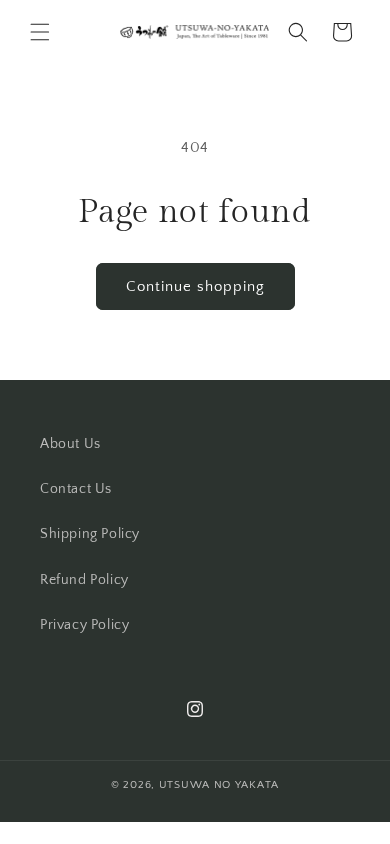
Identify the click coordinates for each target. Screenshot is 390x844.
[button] (40, 32)
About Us (70, 444)
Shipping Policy (90, 534)
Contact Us (76, 489)
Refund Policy (84, 580)
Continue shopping (195, 286)
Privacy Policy (84, 625)
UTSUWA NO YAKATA (219, 785)
